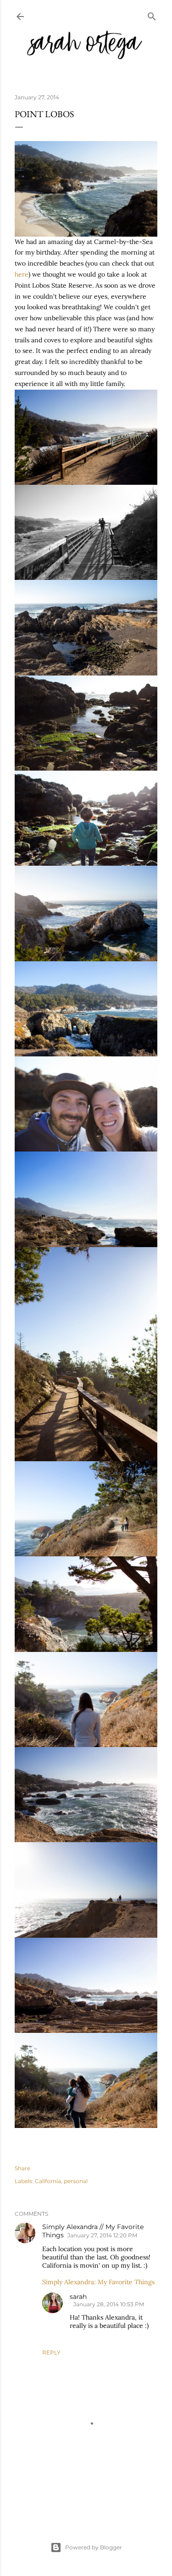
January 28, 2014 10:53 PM (109, 2304)
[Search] (152, 14)
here (22, 274)
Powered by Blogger (94, 2547)
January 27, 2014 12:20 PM (102, 2235)
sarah (78, 2297)
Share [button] (22, 2168)
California (48, 2181)
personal (76, 2181)
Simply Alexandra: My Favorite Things (98, 2282)
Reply (51, 2352)
